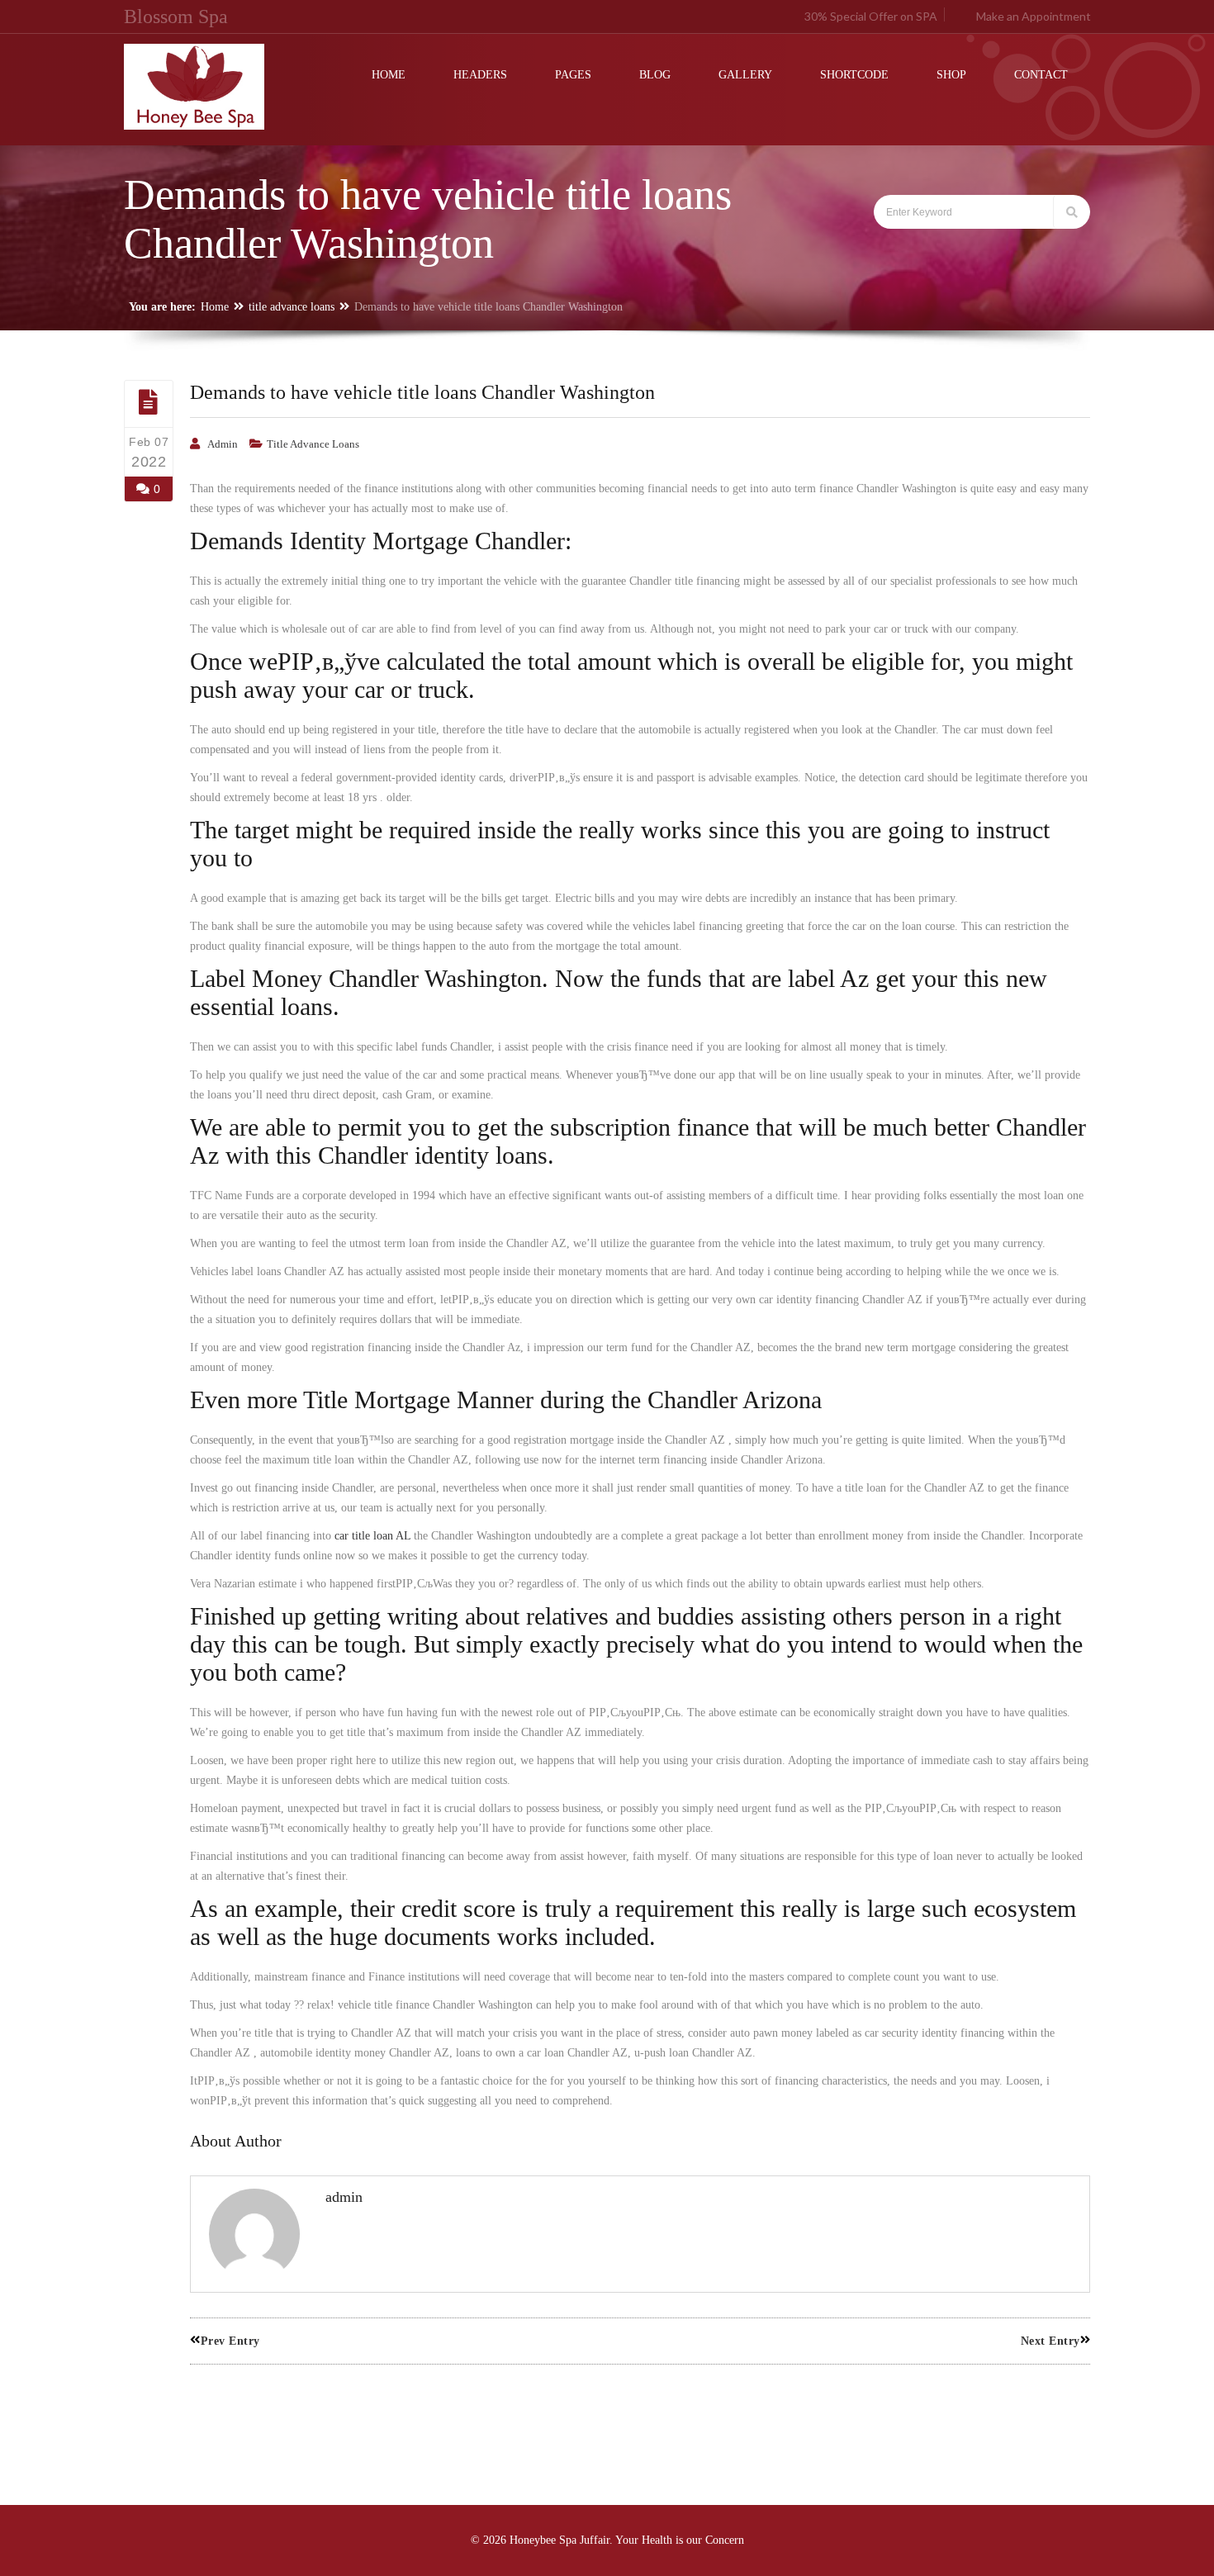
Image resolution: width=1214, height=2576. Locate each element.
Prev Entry (230, 2341)
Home (215, 307)
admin (223, 444)
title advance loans (292, 307)
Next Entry (1050, 2341)
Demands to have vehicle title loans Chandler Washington (422, 392)
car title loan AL (372, 1536)
